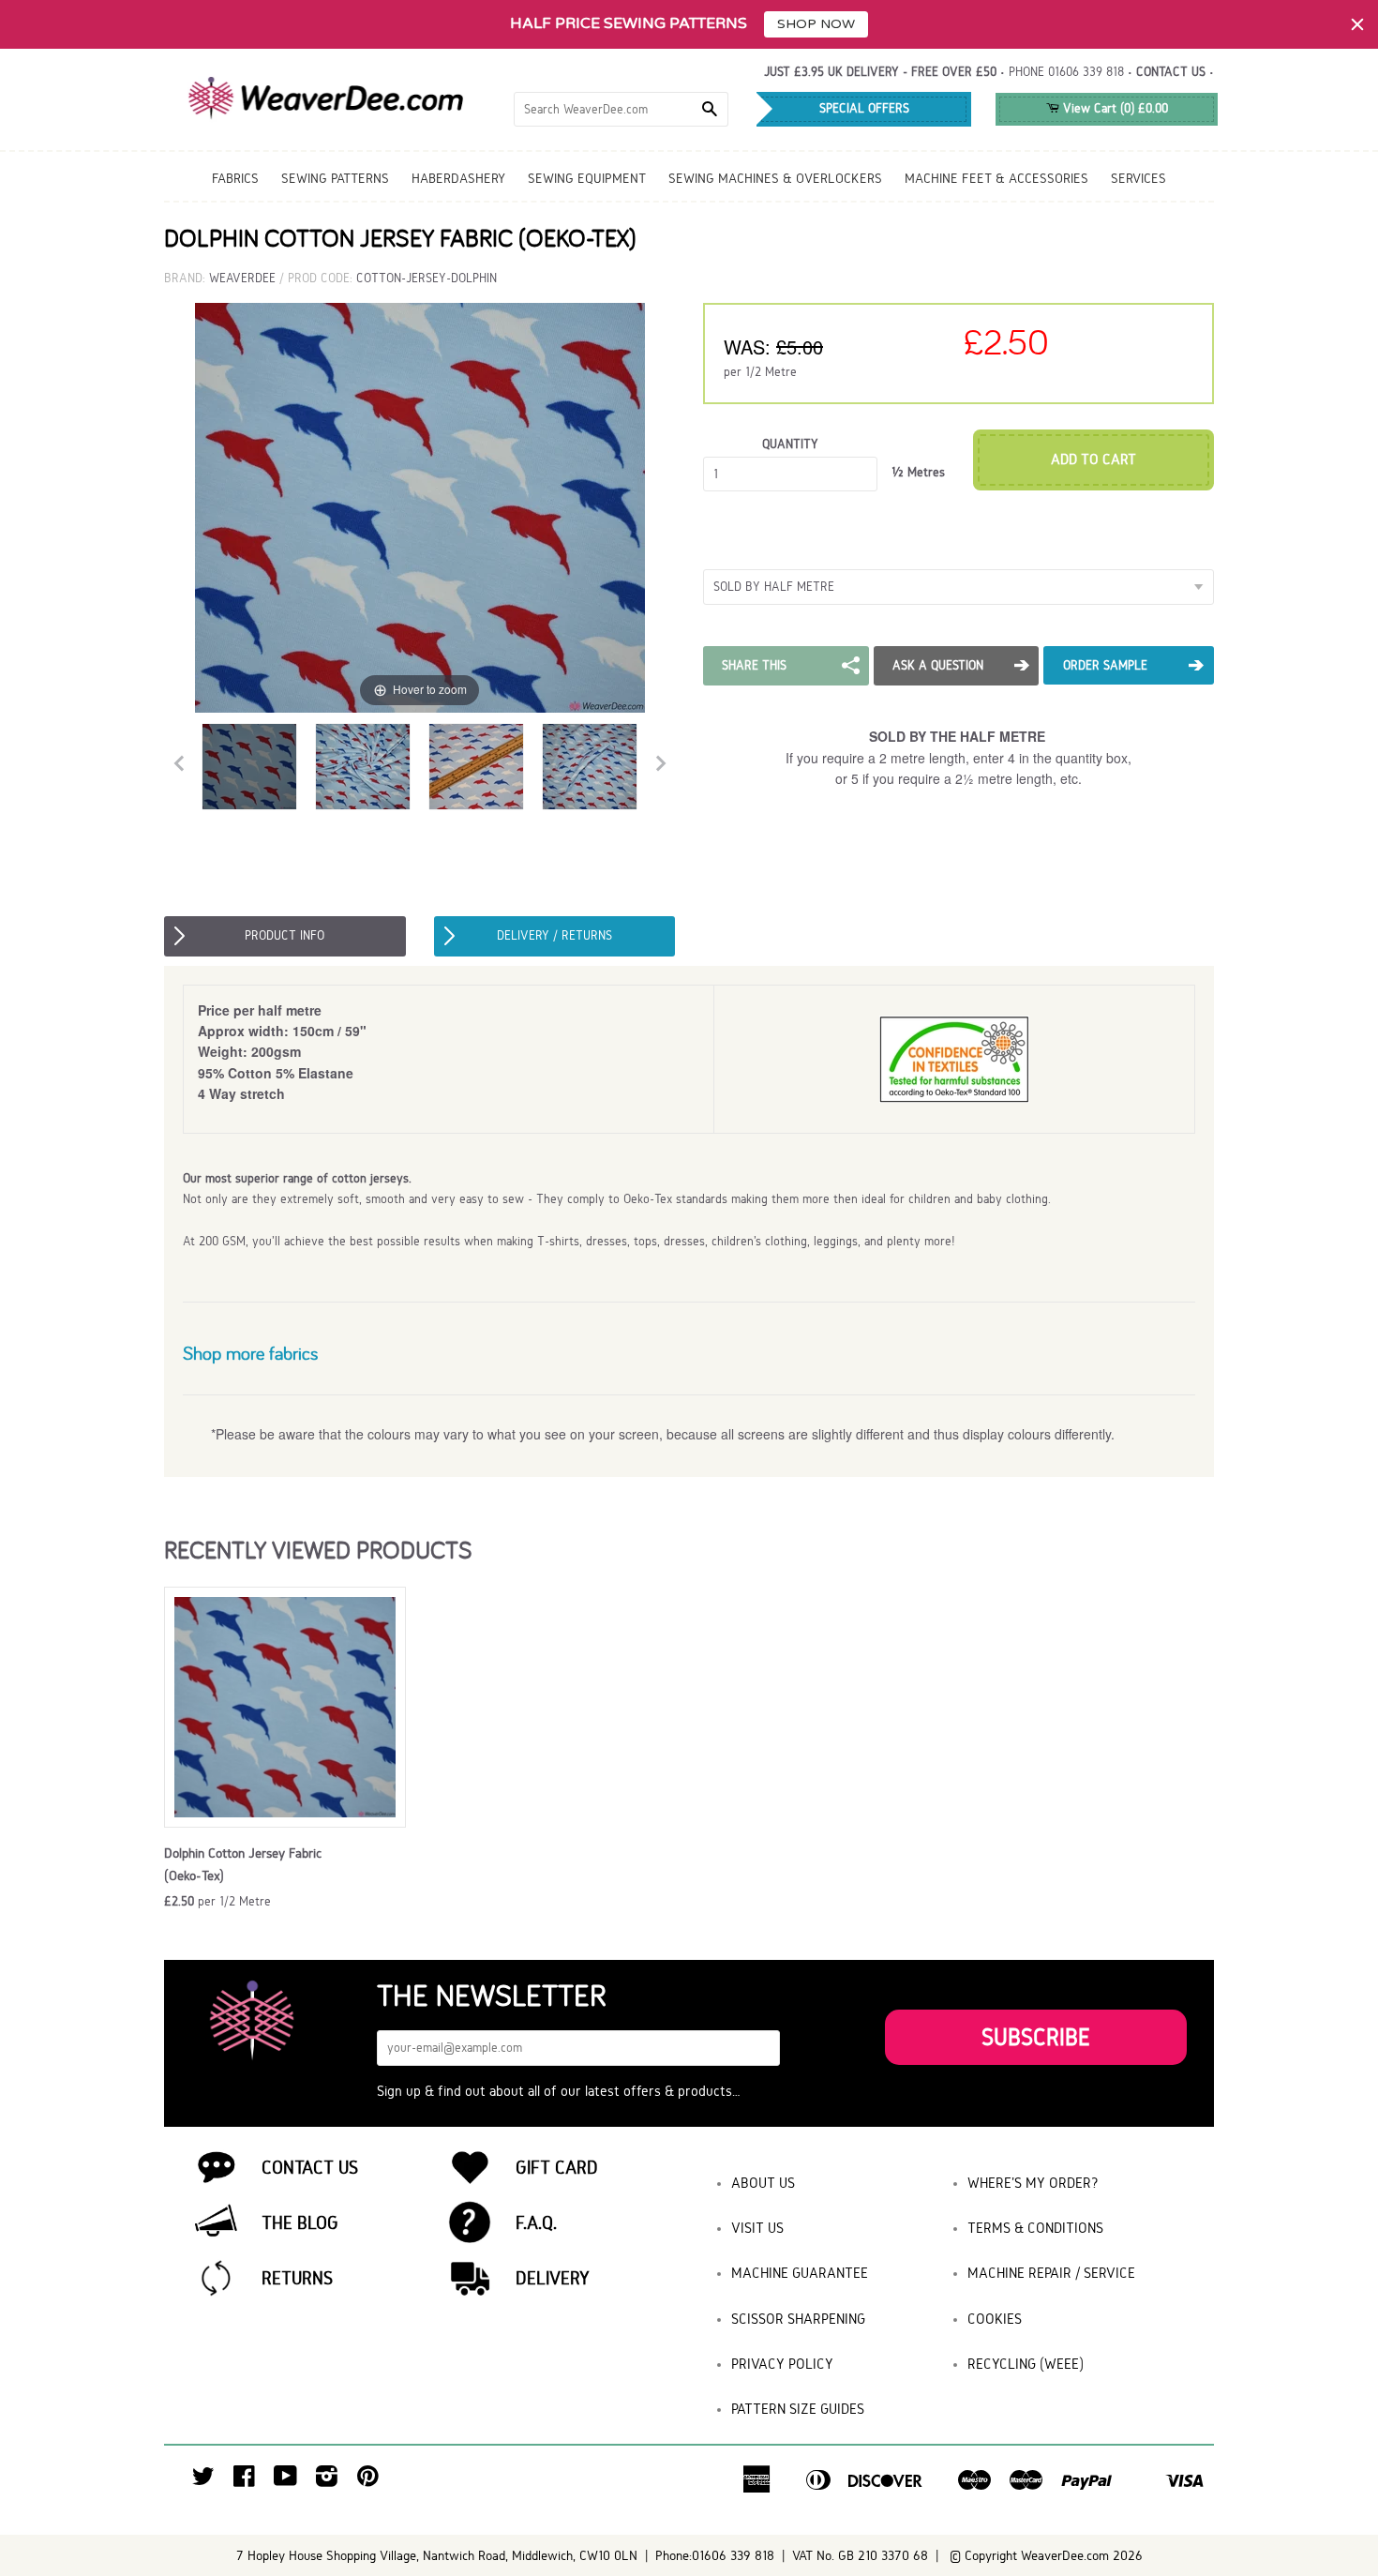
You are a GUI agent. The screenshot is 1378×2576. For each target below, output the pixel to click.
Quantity (790, 444)
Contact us (1171, 72)
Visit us (757, 2228)
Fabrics (235, 178)
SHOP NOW (816, 24)
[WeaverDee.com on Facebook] (244, 2481)
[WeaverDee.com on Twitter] (203, 2481)
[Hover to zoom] (420, 507)
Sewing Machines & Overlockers (775, 178)
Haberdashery (458, 178)
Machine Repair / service (1051, 2273)
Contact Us (310, 2167)
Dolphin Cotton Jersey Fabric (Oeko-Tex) (243, 1864)
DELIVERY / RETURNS (554, 935)
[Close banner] (1357, 24)
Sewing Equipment (587, 178)
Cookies (995, 2319)
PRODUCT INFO (285, 935)
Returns (297, 2278)
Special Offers (864, 108)
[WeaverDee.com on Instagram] (327, 2481)
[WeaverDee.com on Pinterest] (368, 2481)
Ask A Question (938, 665)
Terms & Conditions (1035, 2228)
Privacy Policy (782, 2364)
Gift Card (557, 2167)
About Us (763, 2183)
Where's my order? (1033, 2183)
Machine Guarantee (800, 2273)
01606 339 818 (1086, 72)
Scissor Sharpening (798, 2319)
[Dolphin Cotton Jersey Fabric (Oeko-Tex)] (249, 767)
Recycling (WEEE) (1026, 2364)
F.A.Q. (536, 2222)
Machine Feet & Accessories (996, 178)
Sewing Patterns (335, 178)
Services (1138, 178)
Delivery (553, 2278)
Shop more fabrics (250, 1353)
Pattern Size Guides (798, 2409)
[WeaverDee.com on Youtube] (285, 2481)
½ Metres (918, 472)
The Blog (300, 2222)
